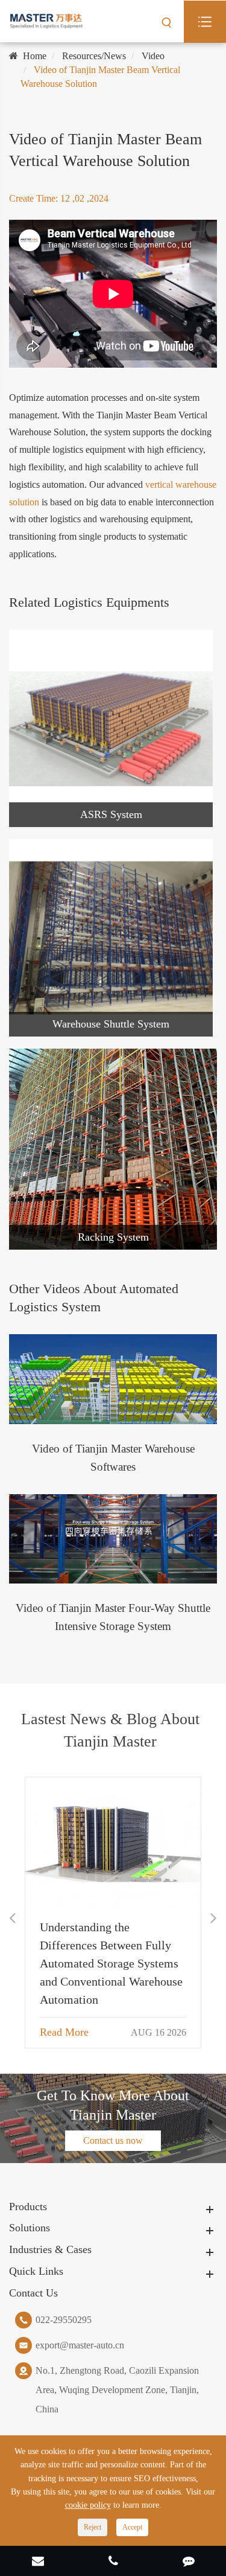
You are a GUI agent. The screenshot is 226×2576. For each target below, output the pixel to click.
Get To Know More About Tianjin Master (113, 2105)
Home (35, 56)
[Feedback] (188, 2562)
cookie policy (88, 2505)
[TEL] (113, 2562)
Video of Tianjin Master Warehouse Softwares (113, 1458)
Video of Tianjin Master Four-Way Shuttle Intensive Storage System (113, 1617)
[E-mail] (38, 2562)
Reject (93, 2527)
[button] (12, 1918)
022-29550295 (64, 2320)
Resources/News (94, 56)
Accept (132, 2527)
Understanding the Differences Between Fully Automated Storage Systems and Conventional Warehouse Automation (111, 1963)
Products (28, 2207)
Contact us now (113, 2140)
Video (153, 56)
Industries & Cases (50, 2249)
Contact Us (33, 2293)
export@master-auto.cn (80, 2345)
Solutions (30, 2228)
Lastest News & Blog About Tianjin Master (110, 1730)
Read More (64, 2032)
